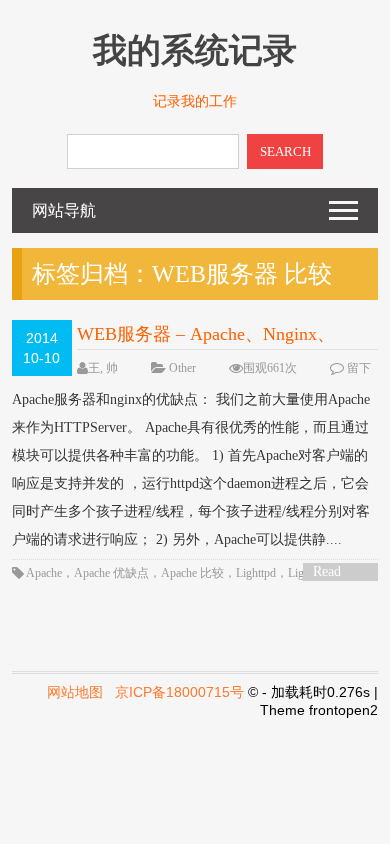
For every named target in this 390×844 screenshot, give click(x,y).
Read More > (334, 572)
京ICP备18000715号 (179, 692)
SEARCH (285, 151)
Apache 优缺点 (111, 573)
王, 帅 (103, 368)
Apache (44, 573)
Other (182, 368)
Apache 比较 (192, 573)
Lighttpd (256, 573)
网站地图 (75, 692)
